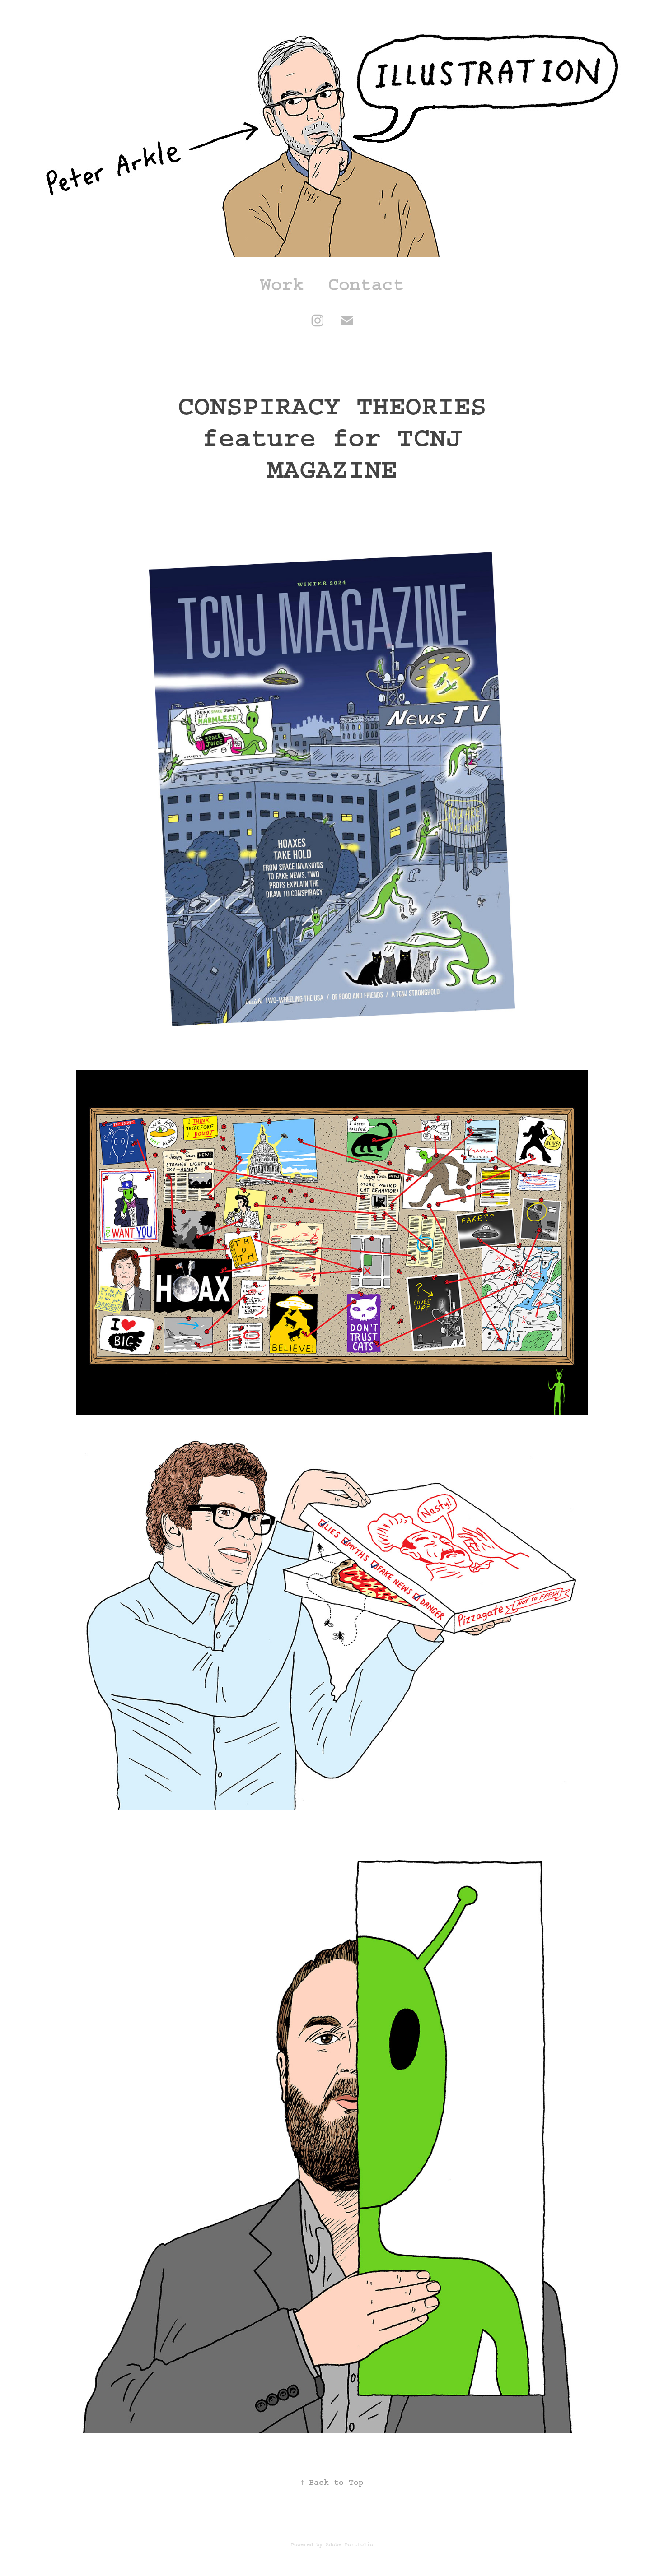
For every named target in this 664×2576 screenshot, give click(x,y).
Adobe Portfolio (349, 2545)
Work (282, 284)
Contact (366, 284)
